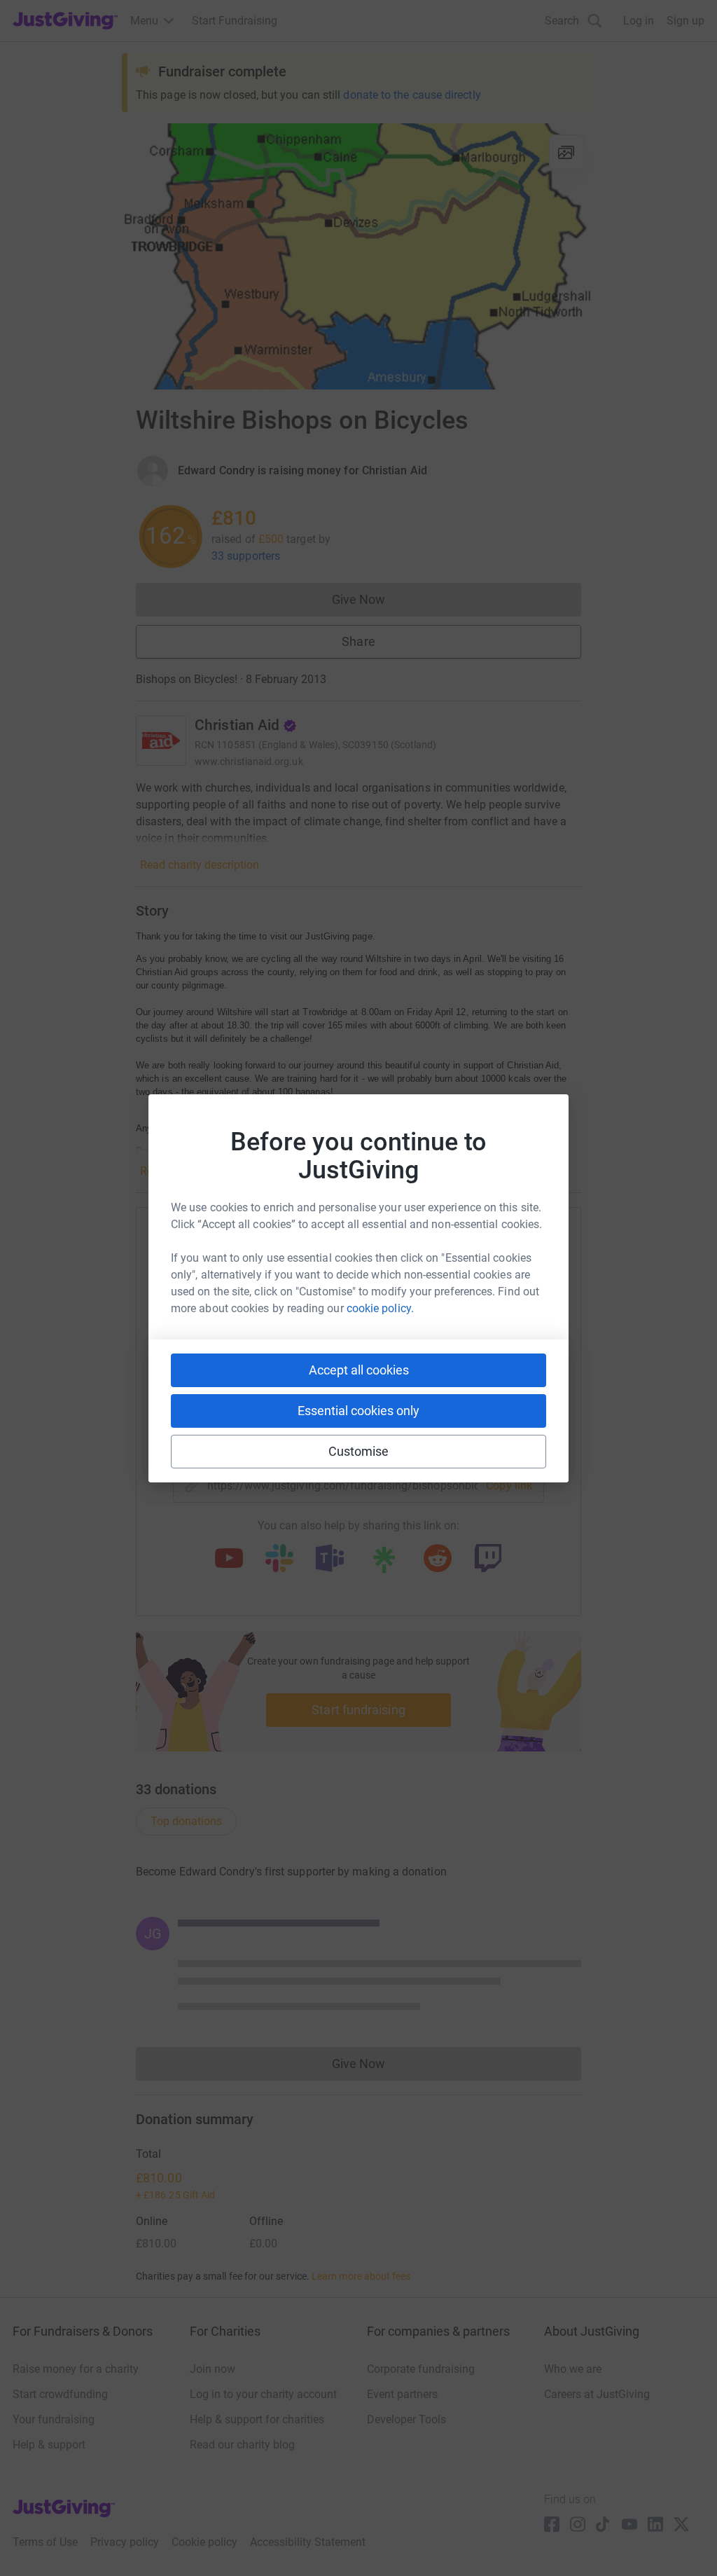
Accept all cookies (359, 1370)
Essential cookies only (358, 1411)
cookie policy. (380, 1308)
